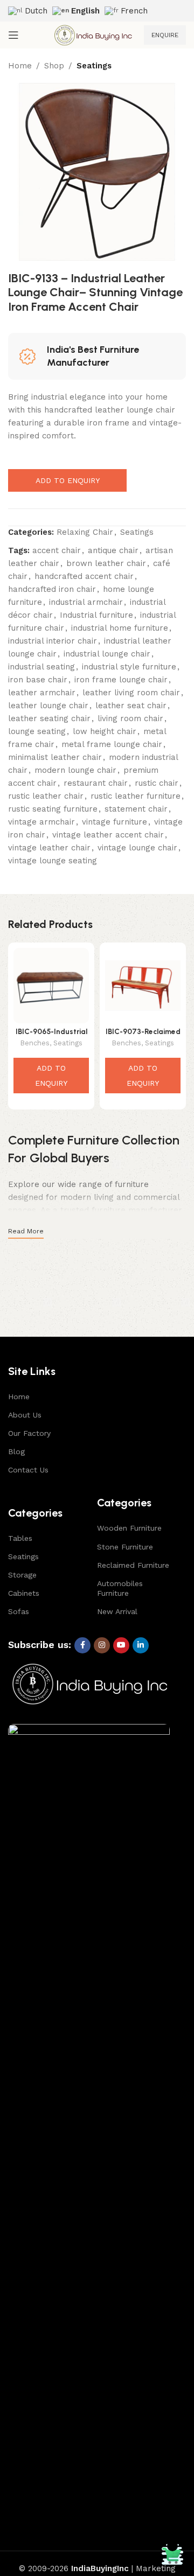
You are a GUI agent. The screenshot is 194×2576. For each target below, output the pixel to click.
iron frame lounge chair (121, 680)
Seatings (94, 66)
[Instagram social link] (102, 1645)
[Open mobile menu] (13, 35)
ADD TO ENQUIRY (68, 480)
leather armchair (42, 693)
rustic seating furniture (53, 809)
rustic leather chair (46, 796)
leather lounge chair (48, 706)
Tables (20, 1538)
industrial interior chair (53, 641)
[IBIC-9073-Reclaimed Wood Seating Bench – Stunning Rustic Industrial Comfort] (143, 986)
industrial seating (41, 667)
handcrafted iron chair (52, 589)
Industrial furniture (96, 615)
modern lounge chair (75, 770)
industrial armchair (86, 602)
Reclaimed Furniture (133, 1565)
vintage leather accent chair (108, 835)
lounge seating (37, 731)
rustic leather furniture (136, 796)
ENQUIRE (165, 35)
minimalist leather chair (55, 757)
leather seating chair (49, 718)
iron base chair (38, 680)
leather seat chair (131, 706)
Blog (16, 1451)
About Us (25, 1415)
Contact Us (28, 1470)
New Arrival (117, 1611)
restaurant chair (96, 783)
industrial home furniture (120, 628)
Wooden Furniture (129, 1528)
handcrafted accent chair (84, 576)
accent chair (57, 550)
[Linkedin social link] (141, 1645)
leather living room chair (131, 693)
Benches (35, 1043)
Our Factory (29, 1433)
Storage (22, 1575)
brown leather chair (106, 563)
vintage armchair (41, 822)
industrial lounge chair (107, 654)
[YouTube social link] (121, 1645)
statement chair (136, 809)
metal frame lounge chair (112, 744)
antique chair (113, 550)
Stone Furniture (125, 1547)
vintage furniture (115, 822)
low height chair (105, 731)
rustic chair (157, 783)
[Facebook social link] (82, 1645)
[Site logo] (93, 34)
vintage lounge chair (137, 848)
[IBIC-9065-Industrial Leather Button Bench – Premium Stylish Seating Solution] (51, 986)
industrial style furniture (129, 667)
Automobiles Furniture (120, 1588)
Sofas (19, 1611)
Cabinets (24, 1593)
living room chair (130, 718)
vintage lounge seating (53, 861)
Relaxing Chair (85, 532)
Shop (54, 66)
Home (20, 66)
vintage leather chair (49, 848)
